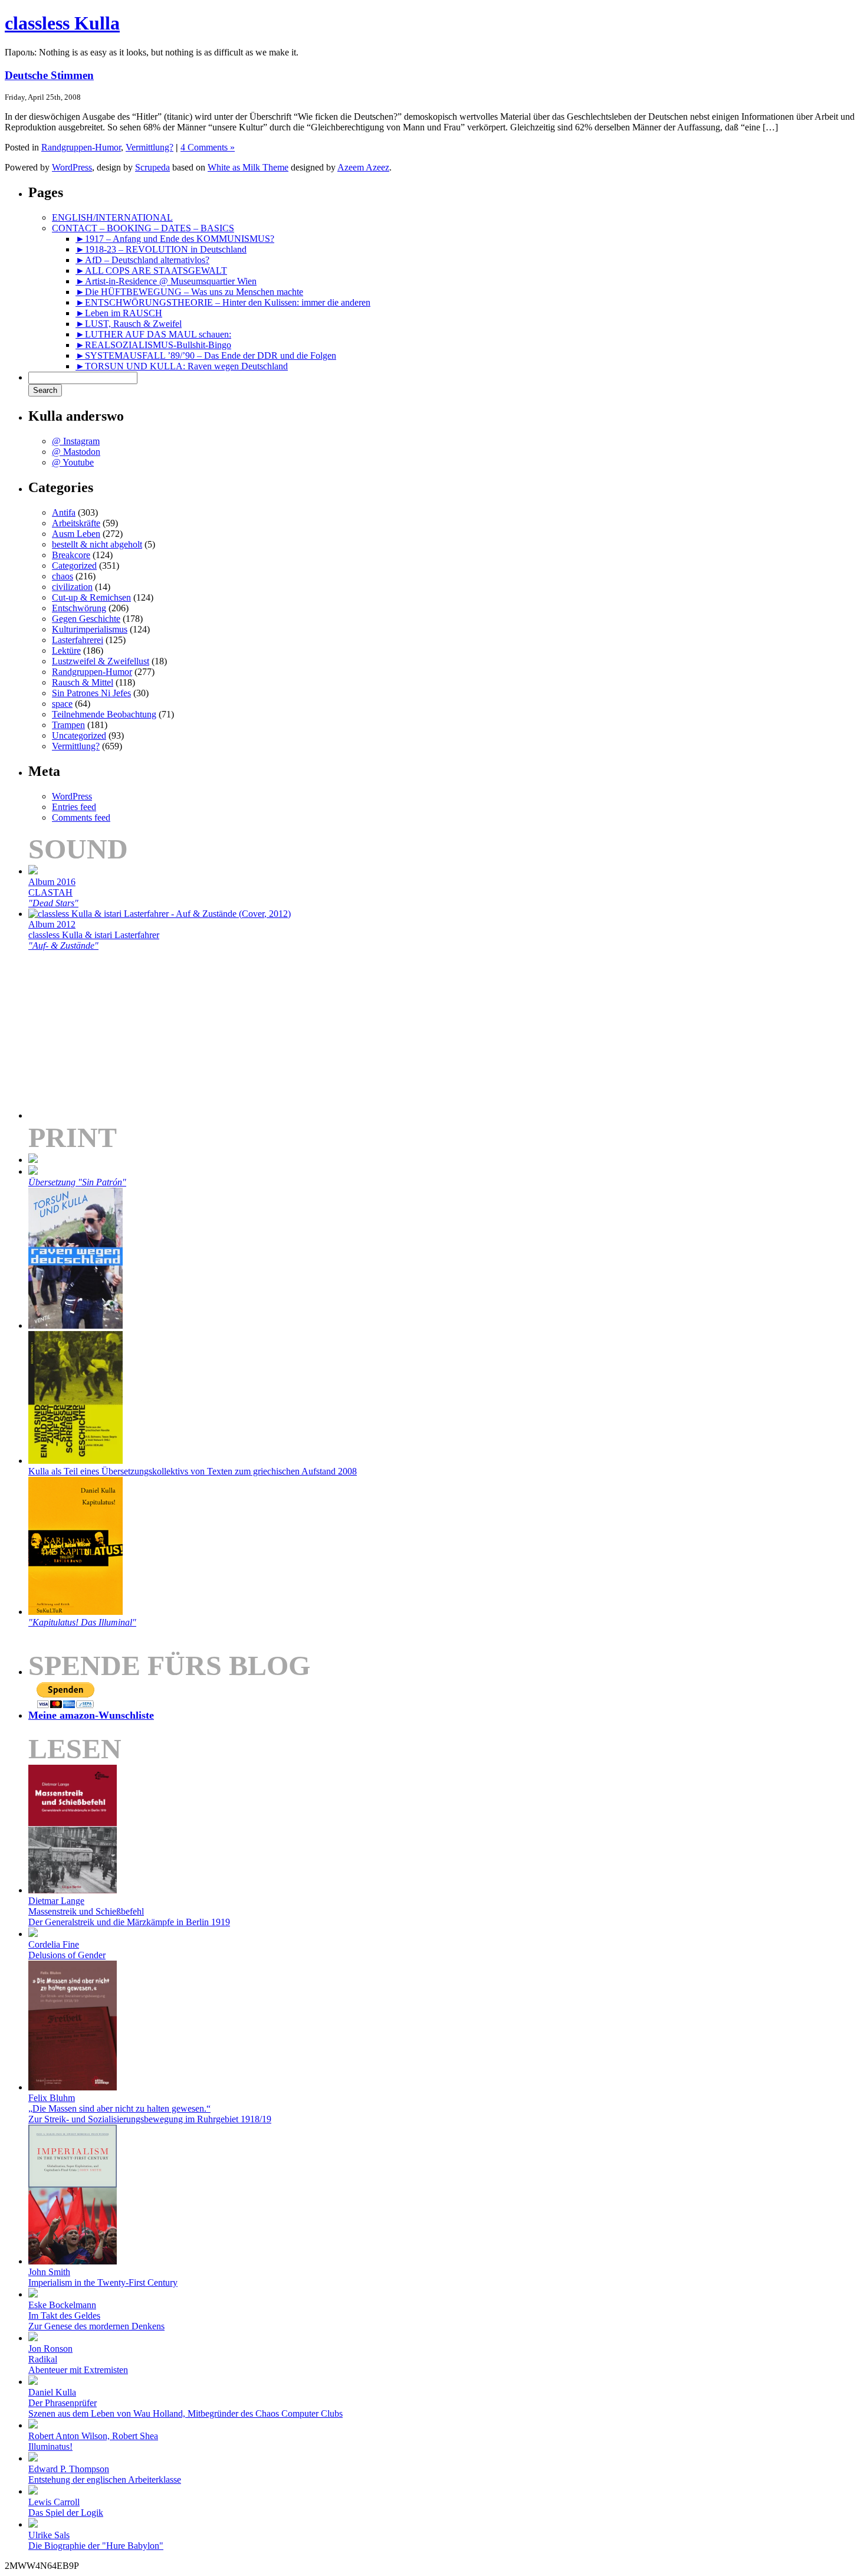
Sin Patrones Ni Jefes (91, 693)
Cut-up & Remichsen (91, 597)
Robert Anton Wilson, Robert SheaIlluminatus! (93, 2441)
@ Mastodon (76, 452)
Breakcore (71, 555)
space (62, 704)
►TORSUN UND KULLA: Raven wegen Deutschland (182, 366)
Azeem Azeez (363, 167)
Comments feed (81, 817)
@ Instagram (76, 441)
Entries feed (74, 807)
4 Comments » (208, 147)
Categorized (74, 566)
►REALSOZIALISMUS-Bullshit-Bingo (153, 345)
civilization (72, 587)
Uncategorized (79, 735)
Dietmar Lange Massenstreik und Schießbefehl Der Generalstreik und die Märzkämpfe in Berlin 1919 (129, 1911)
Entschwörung (79, 608)
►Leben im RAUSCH (119, 313)
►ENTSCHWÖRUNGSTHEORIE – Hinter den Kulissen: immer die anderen (223, 302)
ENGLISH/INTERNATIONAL (112, 217)
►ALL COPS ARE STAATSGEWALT (151, 271)
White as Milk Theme (248, 167)
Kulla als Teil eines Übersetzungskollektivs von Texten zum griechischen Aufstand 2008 (193, 1471)
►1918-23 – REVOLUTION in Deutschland (161, 249)
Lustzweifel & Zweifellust (101, 661)
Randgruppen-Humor (81, 147)
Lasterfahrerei (78, 640)
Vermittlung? (150, 147)
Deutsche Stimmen (49, 75)
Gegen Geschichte (86, 619)
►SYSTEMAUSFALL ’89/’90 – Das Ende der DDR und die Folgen (206, 355)
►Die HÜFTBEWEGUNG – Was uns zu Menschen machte (189, 292)
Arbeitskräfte (76, 523)
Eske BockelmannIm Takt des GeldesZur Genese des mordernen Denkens (96, 2316)
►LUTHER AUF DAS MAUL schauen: (153, 334)
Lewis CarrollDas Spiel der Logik (66, 2507)
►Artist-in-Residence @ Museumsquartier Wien (166, 281)
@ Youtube (73, 462)
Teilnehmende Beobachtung (104, 714)
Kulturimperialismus (90, 629)
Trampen (68, 725)
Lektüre (66, 650)
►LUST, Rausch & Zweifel (129, 324)
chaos (63, 576)
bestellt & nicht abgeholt (97, 544)
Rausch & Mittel (83, 682)
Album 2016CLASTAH (53, 892)
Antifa (64, 512)
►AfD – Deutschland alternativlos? (142, 260)
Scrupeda (152, 167)
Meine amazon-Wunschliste (91, 1715)
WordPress (72, 167)
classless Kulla (62, 23)
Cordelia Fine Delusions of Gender (67, 1950)
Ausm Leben (76, 534)
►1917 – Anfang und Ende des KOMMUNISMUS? (175, 239)
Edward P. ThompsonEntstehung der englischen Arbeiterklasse (105, 2474)
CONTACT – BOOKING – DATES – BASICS (143, 228)
